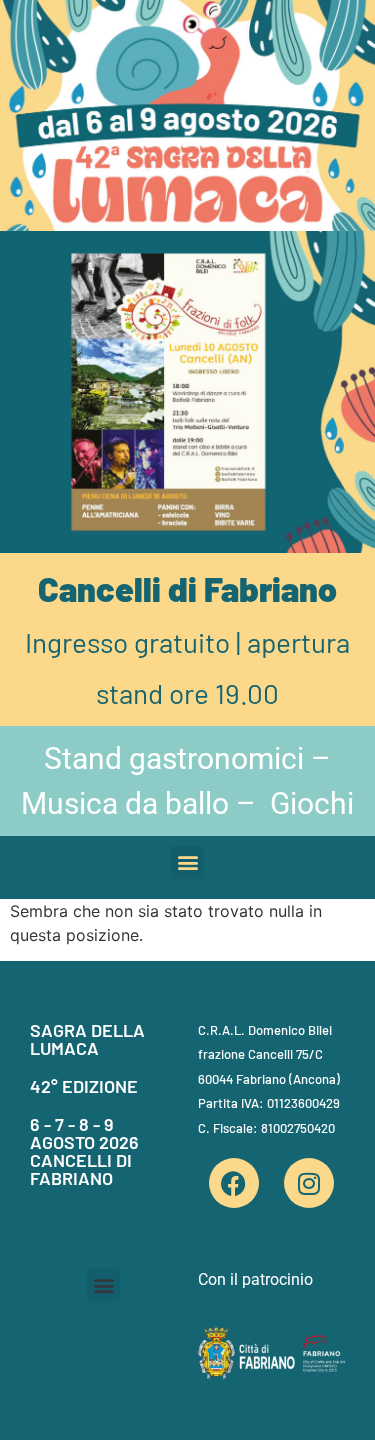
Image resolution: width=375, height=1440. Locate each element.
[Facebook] (234, 1183)
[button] (187, 862)
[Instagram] (309, 1183)
